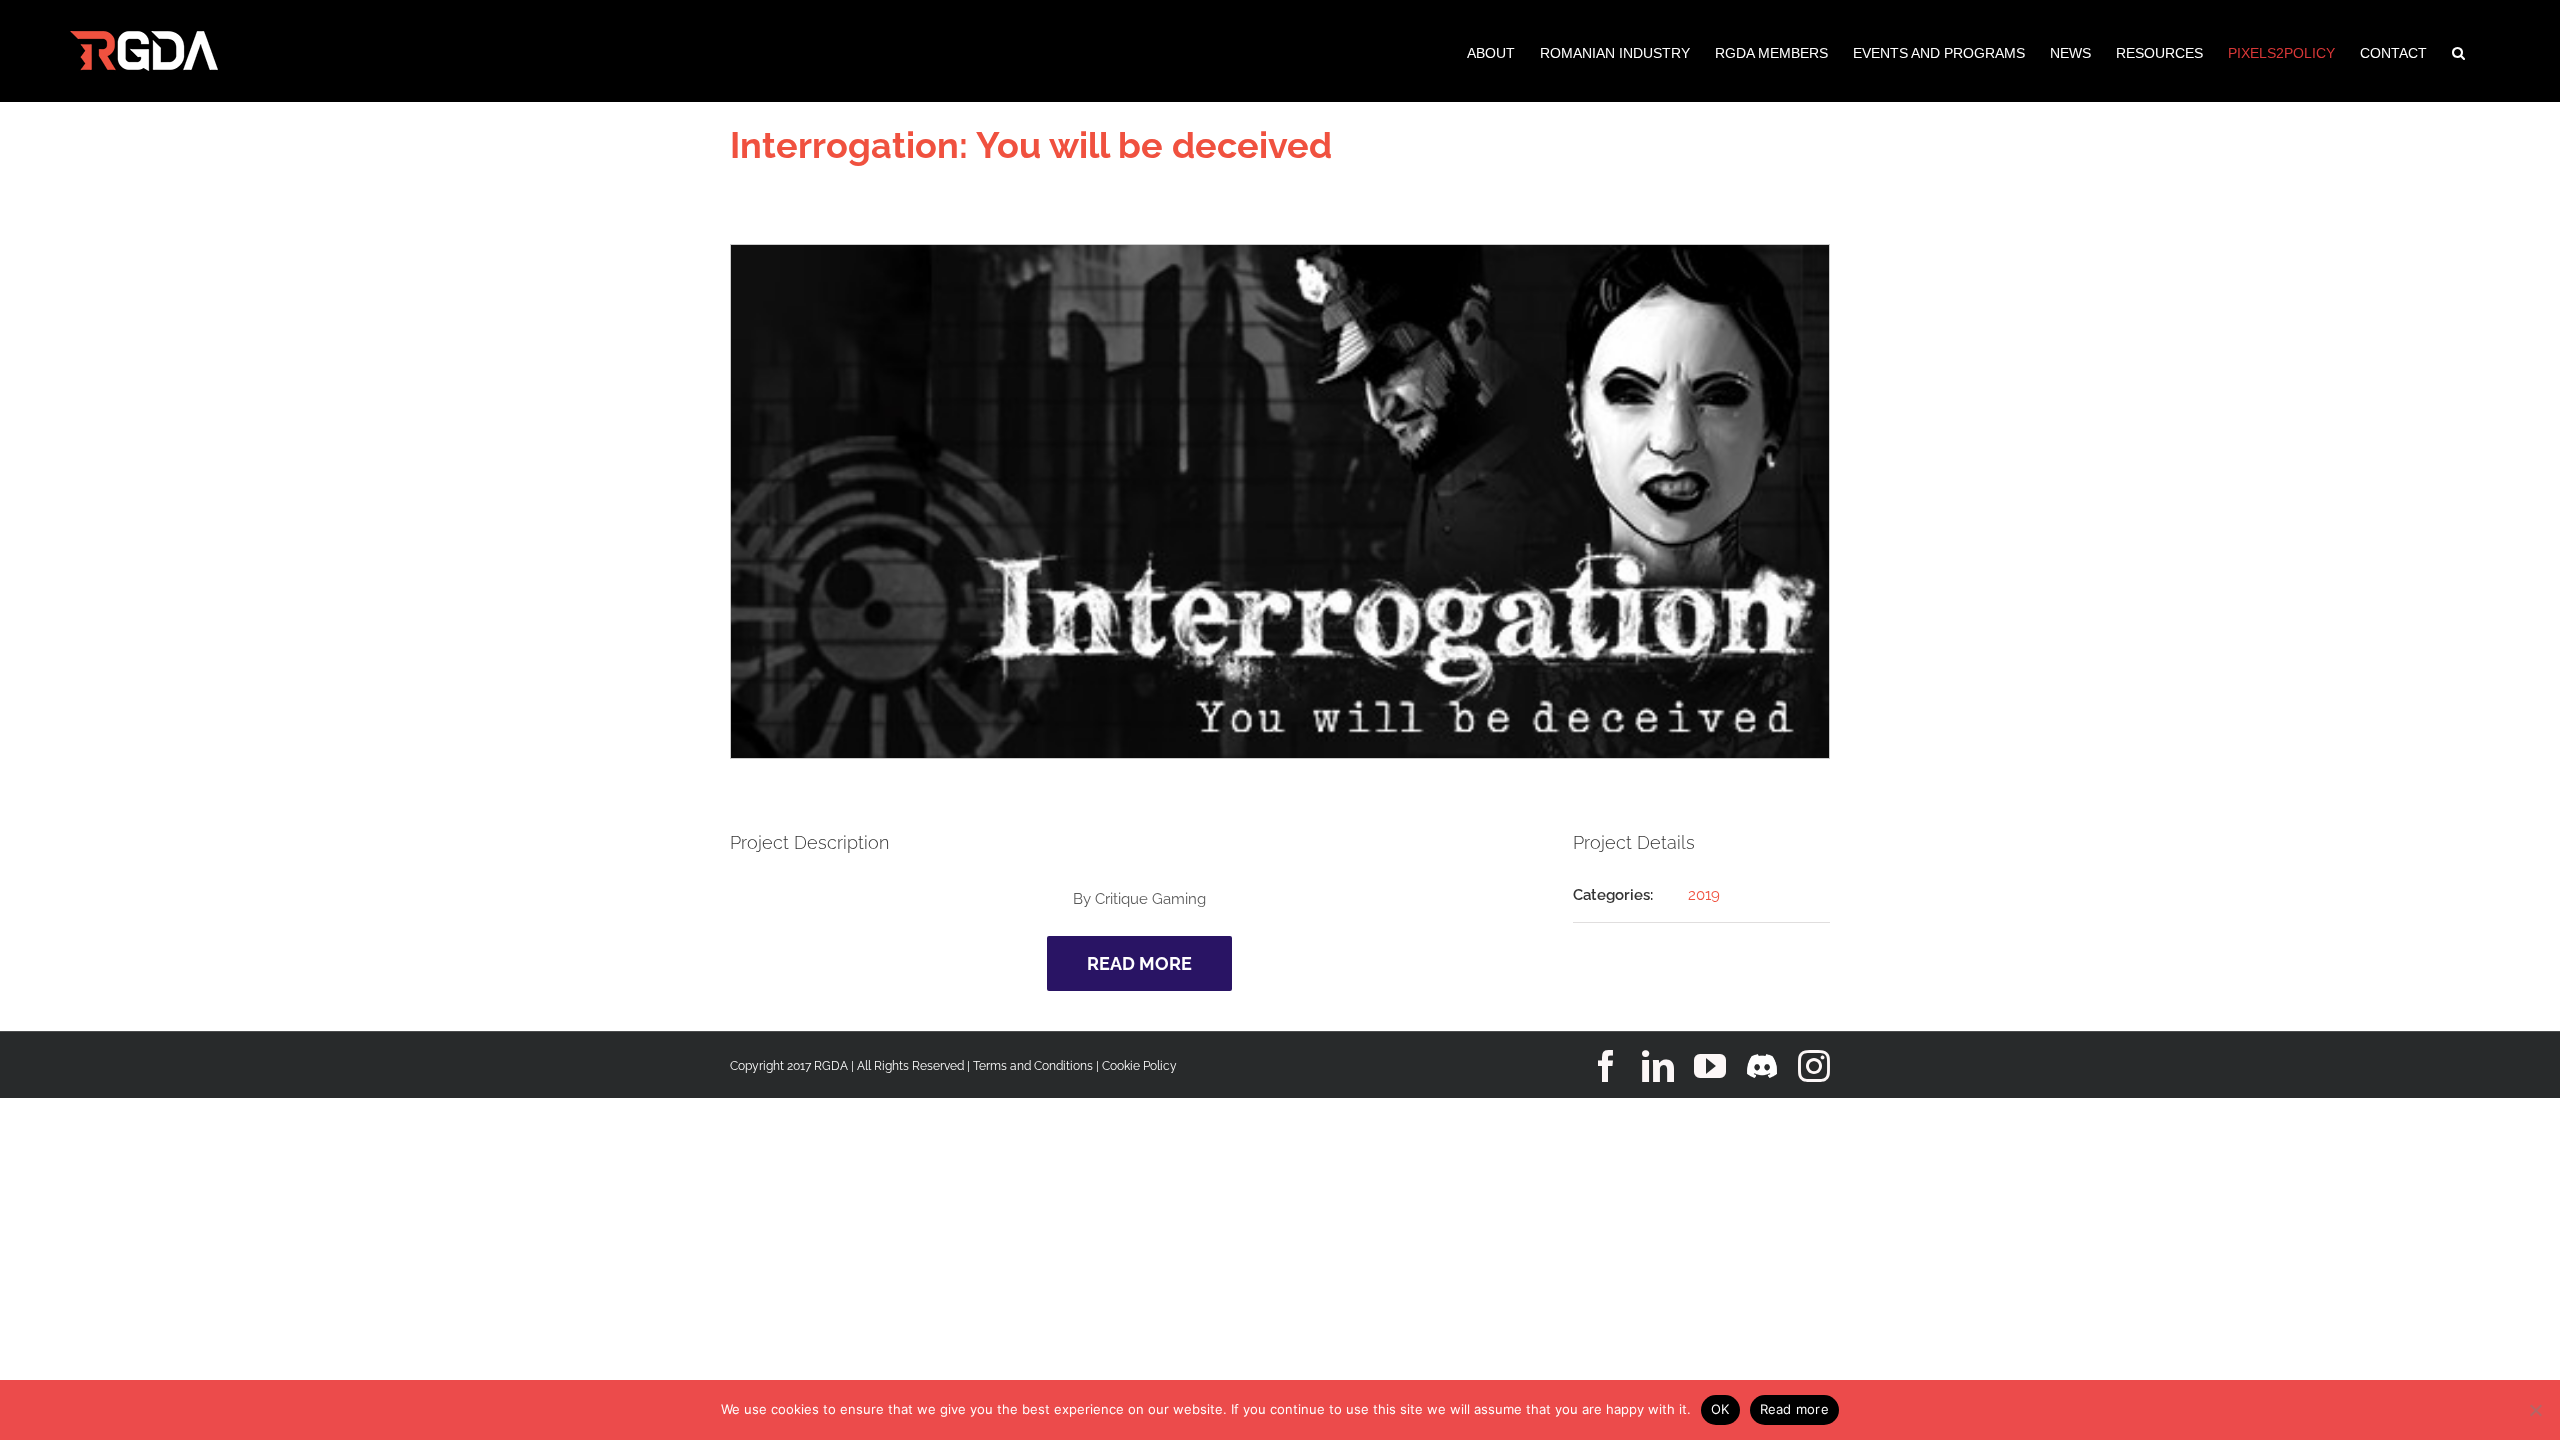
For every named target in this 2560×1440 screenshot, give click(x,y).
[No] (2535, 1410)
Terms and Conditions (1033, 1066)
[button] (2458, 51)
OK (1720, 1409)
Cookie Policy (1139, 1066)
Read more (1794, 1409)
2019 (1704, 895)
